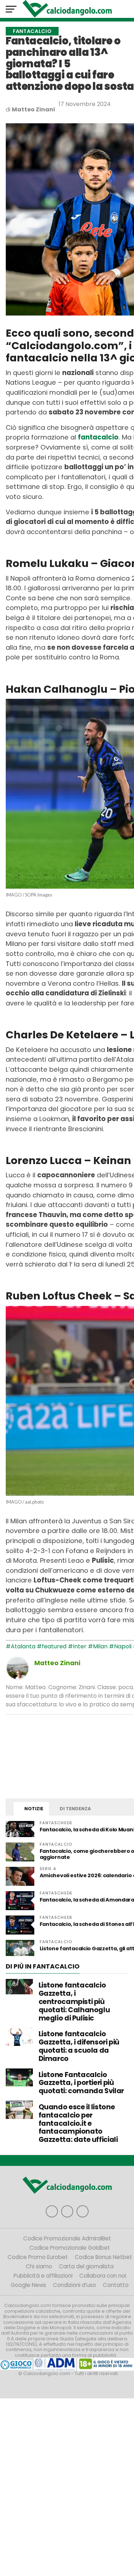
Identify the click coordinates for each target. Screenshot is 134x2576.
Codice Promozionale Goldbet (70, 2248)
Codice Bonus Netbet (103, 2257)
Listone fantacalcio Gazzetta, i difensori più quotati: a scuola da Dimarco (79, 2046)
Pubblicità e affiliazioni (43, 2276)
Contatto (116, 2285)
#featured (52, 1646)
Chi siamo (39, 2266)
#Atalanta (21, 1646)
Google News (28, 2285)
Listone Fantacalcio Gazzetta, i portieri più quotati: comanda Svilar (81, 2083)
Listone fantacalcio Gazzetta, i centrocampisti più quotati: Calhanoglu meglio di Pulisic (74, 2001)
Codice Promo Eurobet (38, 2257)
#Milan (98, 1646)
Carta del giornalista (86, 2266)
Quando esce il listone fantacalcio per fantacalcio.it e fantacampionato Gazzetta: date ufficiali (78, 2123)
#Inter (77, 1646)
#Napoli (120, 1646)
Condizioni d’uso (75, 2285)
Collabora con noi (103, 2276)
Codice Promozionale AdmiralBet (67, 2238)
